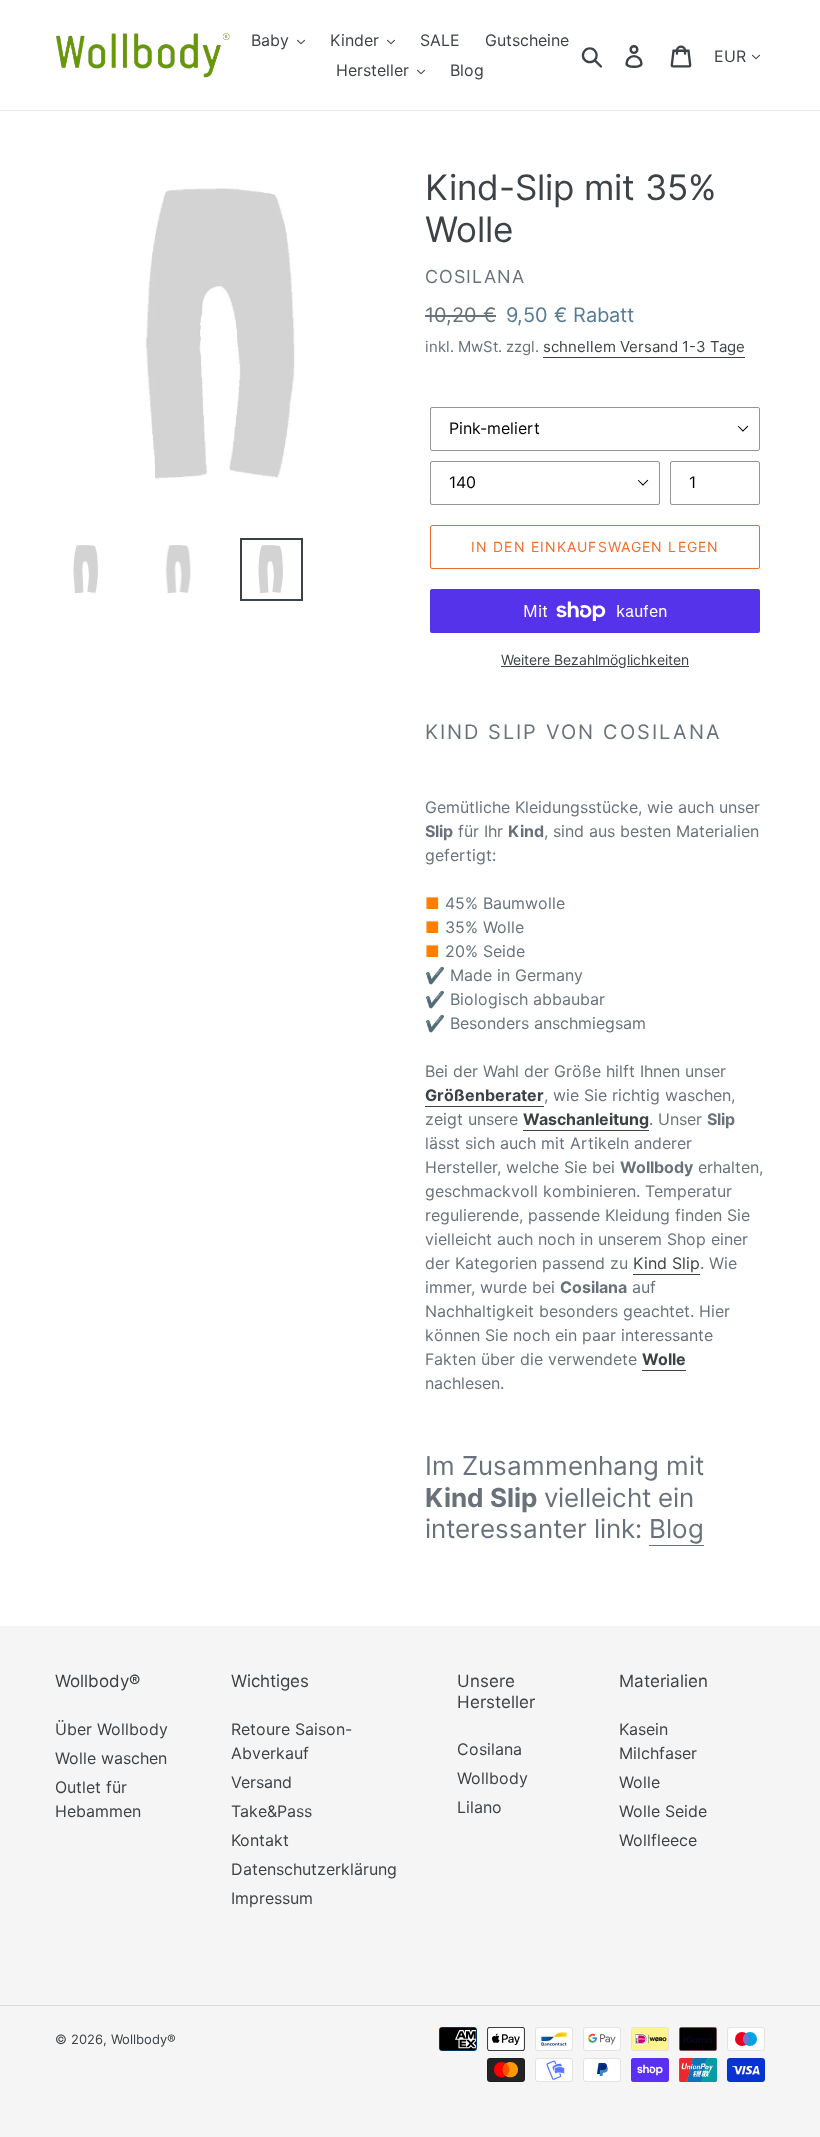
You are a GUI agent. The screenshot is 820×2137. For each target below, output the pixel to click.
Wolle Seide (663, 1811)
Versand (261, 1782)
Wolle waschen (111, 1758)
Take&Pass (271, 1811)
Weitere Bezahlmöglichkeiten (595, 659)
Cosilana (489, 1749)
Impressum (272, 1898)
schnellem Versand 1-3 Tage (644, 346)
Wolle (639, 1782)
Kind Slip (666, 1263)
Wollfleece (658, 1840)
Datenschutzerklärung (314, 1869)
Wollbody (492, 1778)
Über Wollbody (111, 1729)
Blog (676, 1528)
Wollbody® (143, 2039)
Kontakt (260, 1840)
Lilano (479, 1807)
